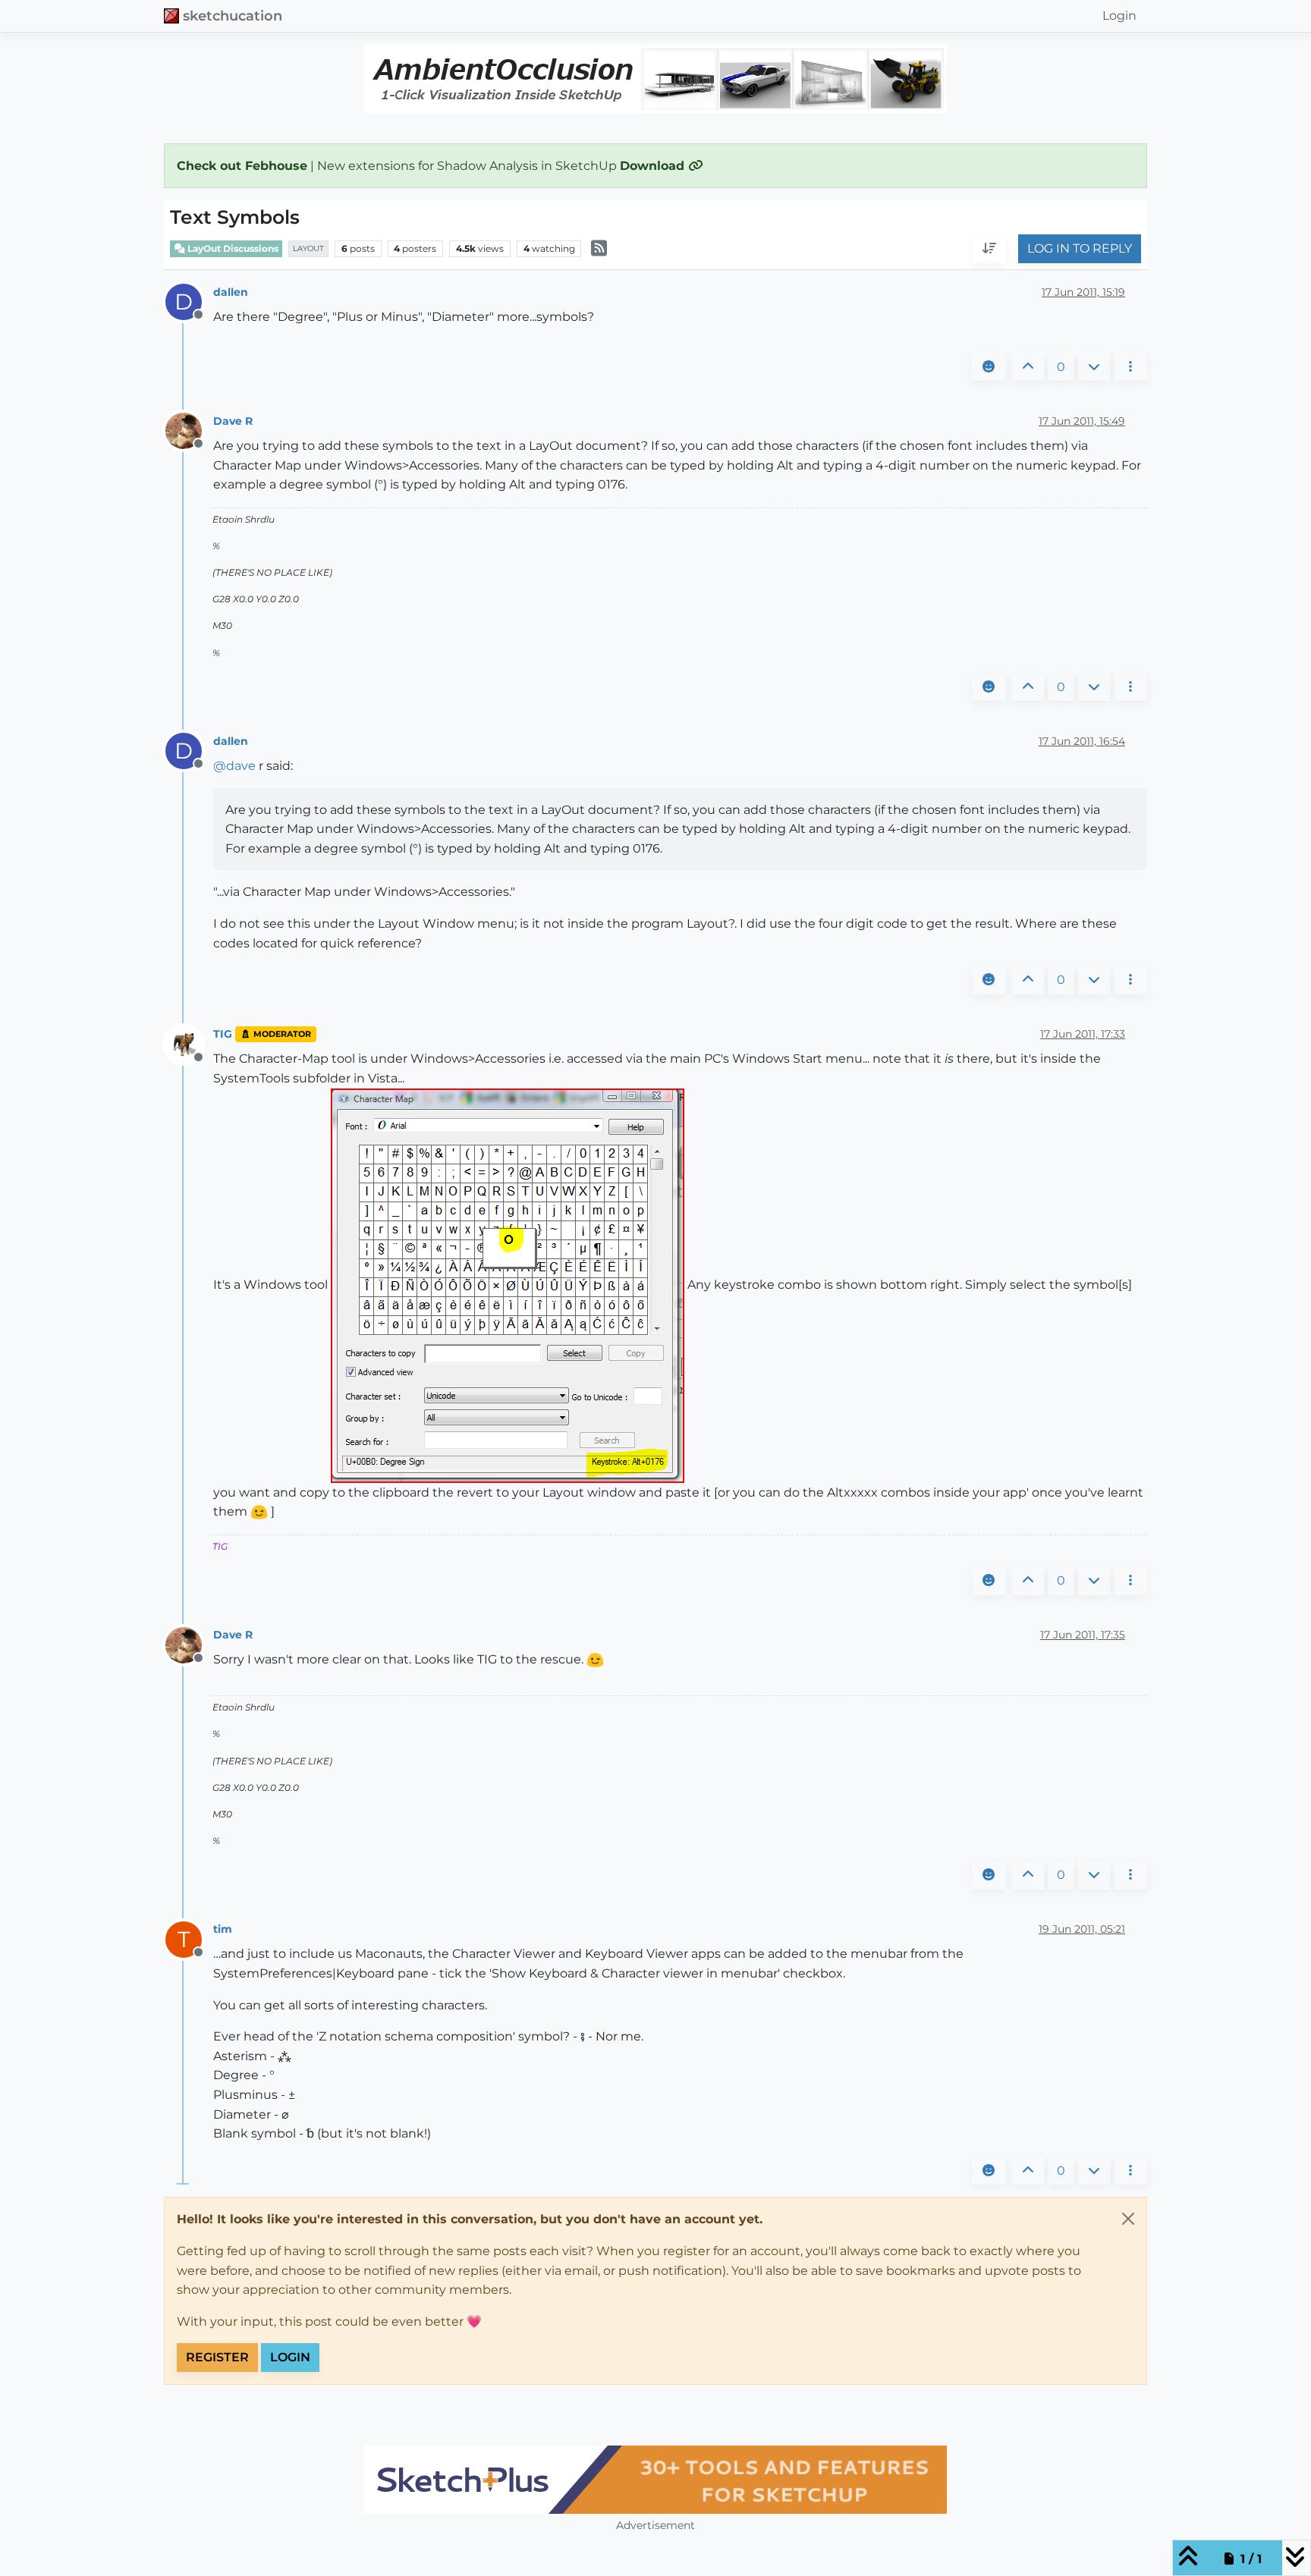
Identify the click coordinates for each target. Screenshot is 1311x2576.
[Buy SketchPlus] (655, 2480)
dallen (231, 292)
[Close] (1128, 2219)
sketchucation (233, 16)
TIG (223, 1034)
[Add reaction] (989, 367)
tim (223, 1929)
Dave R (233, 421)
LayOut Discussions (232, 248)
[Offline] (189, 430)
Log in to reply (1080, 249)
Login (290, 2357)
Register (217, 2357)
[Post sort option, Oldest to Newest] (989, 250)
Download (654, 166)
